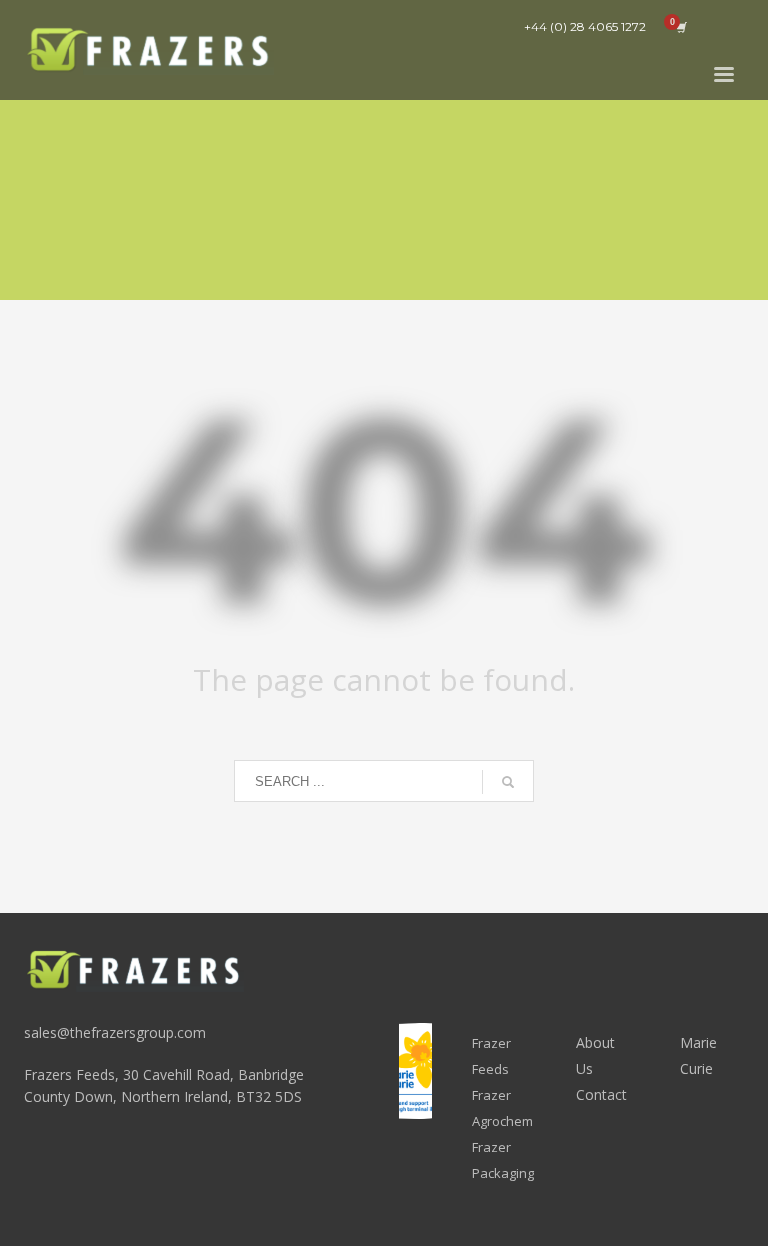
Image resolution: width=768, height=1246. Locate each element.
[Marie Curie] (415, 1071)
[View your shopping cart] (680, 27)
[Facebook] (729, 27)
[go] (508, 782)
